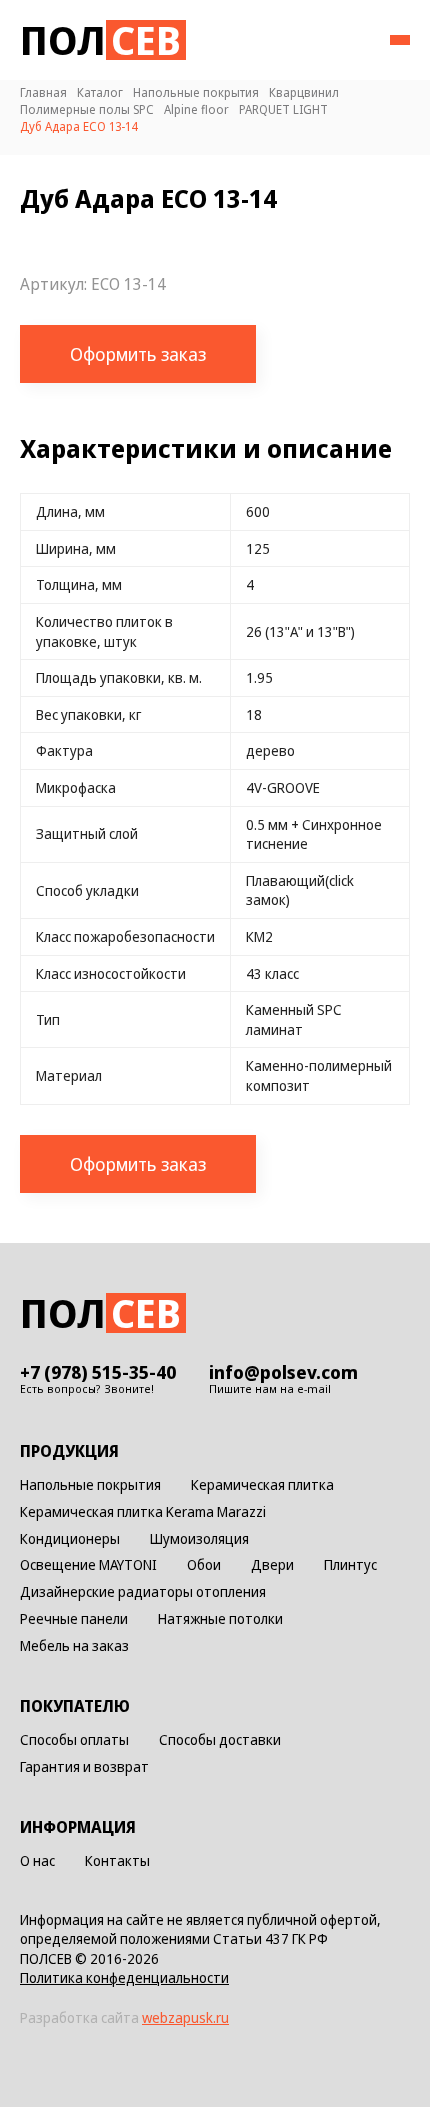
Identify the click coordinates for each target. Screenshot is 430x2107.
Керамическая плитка (262, 1485)
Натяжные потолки (220, 1619)
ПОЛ (100, 40)
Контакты (117, 1861)
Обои (204, 1565)
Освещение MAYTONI (88, 1565)
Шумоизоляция (199, 1539)
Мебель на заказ (74, 1646)
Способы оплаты (74, 1740)
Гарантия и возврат (84, 1767)
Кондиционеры (70, 1539)
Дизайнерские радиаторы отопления (143, 1592)
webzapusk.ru (185, 2017)
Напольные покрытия (90, 1485)
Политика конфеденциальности (124, 1977)
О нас (37, 1861)
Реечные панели (74, 1619)
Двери (272, 1565)
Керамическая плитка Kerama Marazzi (143, 1512)
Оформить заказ (138, 354)
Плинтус (350, 1565)
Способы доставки (220, 1740)
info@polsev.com (283, 1372)
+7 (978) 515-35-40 (98, 1372)
